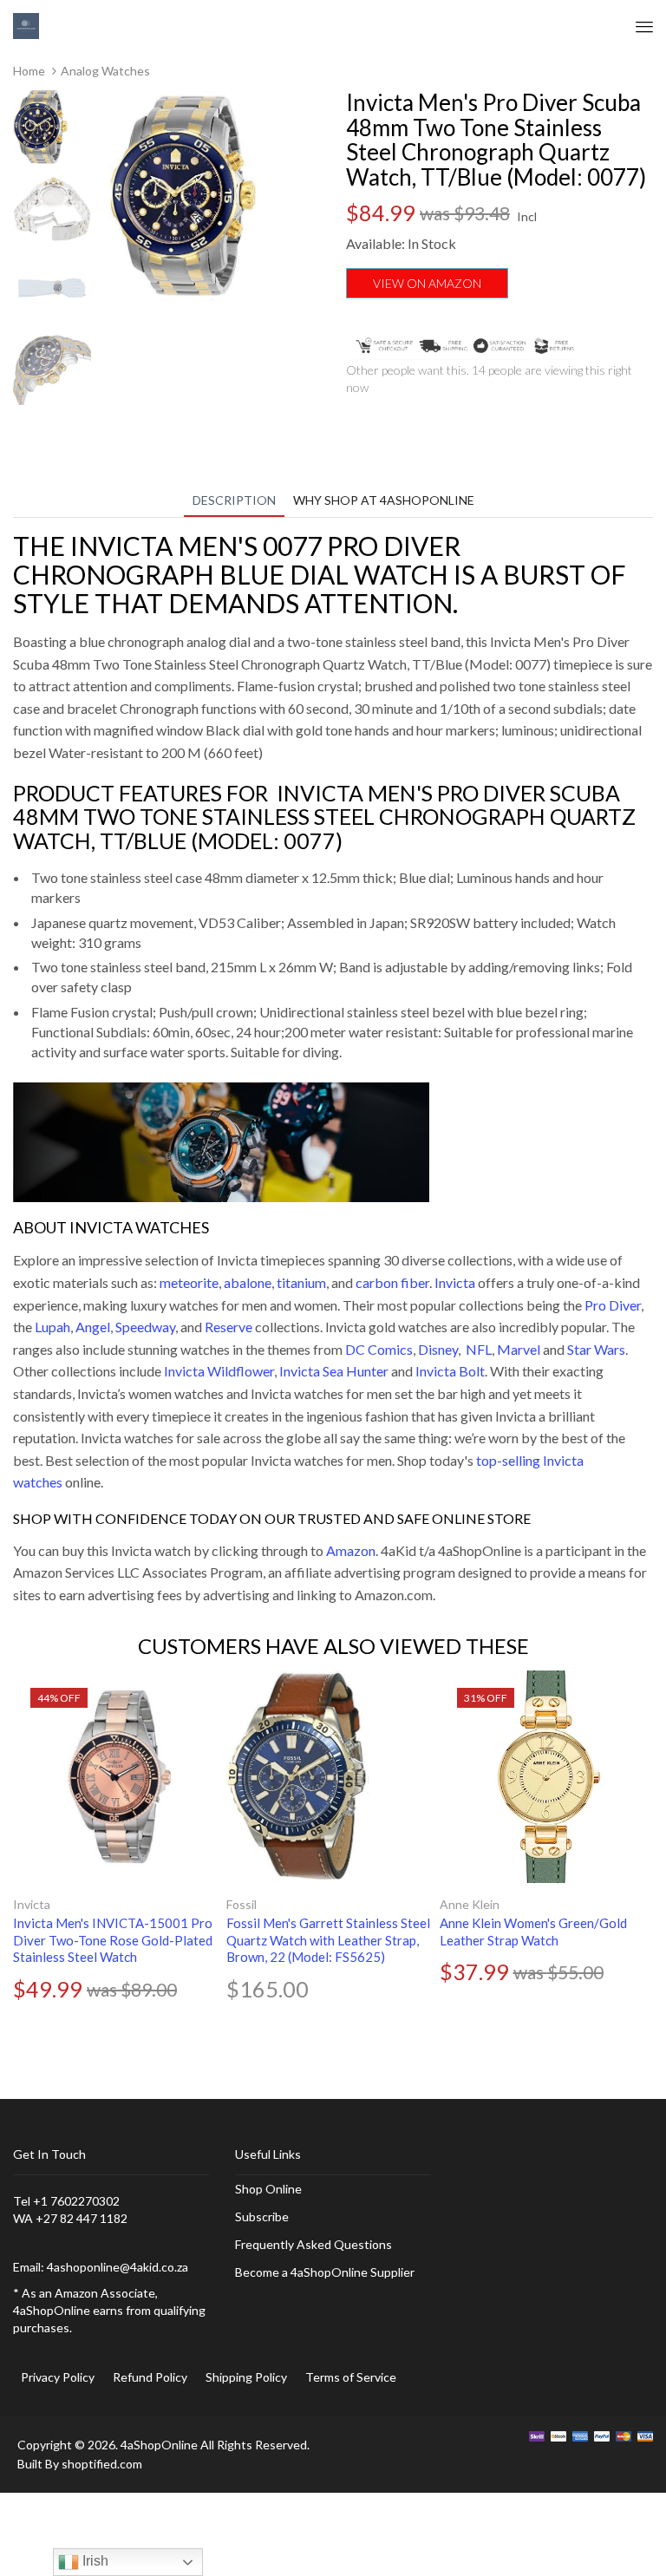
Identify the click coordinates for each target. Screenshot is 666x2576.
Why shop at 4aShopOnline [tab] (384, 500)
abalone (248, 1282)
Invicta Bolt (450, 1371)
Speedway (145, 1327)
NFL (479, 1349)
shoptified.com (102, 2464)
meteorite (189, 1282)
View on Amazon (427, 283)
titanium (301, 1282)
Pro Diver (613, 1305)
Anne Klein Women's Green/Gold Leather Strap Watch (533, 1932)
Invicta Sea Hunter (334, 1371)
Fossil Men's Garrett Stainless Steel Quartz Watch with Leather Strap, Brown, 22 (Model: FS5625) (328, 1940)
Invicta (455, 1282)
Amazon (351, 1550)
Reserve (229, 1327)
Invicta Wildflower (219, 1371)
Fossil (242, 1904)
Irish (94, 2561)
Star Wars (596, 1349)
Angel (93, 1327)
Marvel (519, 1349)
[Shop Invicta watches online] (221, 1140)
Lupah (52, 1327)
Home (29, 71)
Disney (438, 1349)
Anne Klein (470, 1904)
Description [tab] (234, 500)
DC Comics (379, 1349)
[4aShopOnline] (26, 25)
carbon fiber (392, 1282)
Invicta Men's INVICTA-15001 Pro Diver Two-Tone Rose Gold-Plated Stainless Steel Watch (113, 1940)
